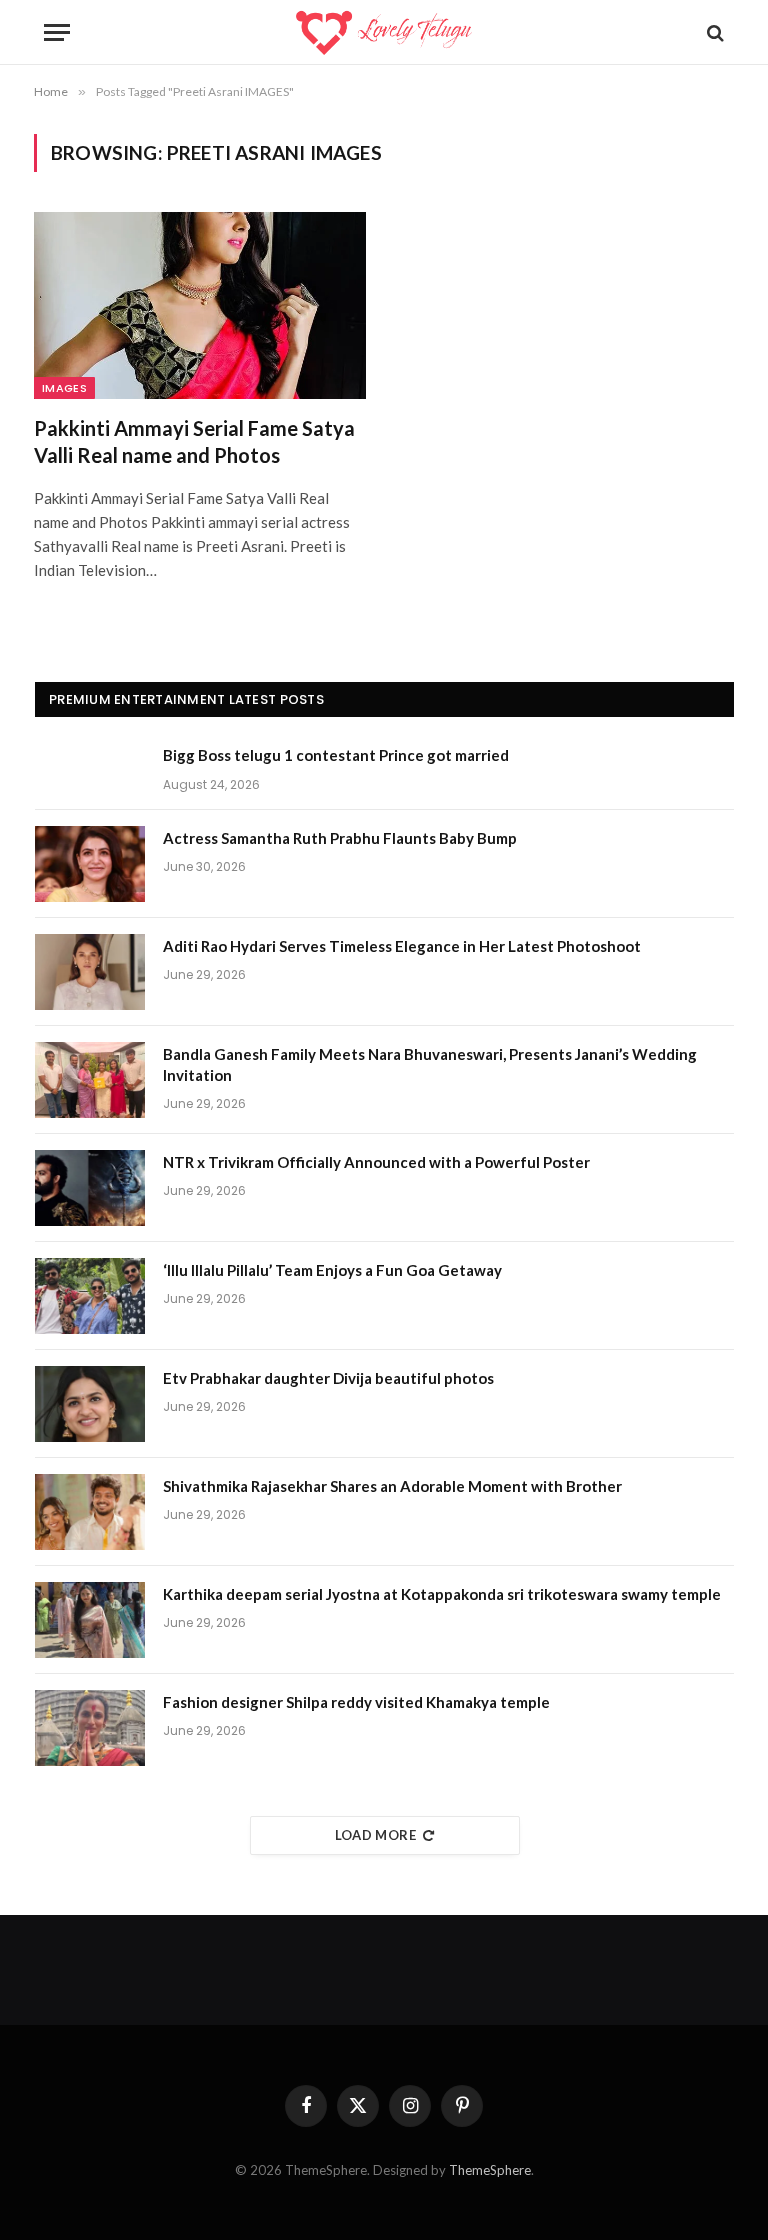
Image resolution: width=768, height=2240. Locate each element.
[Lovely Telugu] (383, 32)
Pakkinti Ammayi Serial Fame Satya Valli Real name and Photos (194, 441)
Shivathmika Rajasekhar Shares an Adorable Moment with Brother (392, 1486)
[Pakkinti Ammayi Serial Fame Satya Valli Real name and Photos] (200, 305)
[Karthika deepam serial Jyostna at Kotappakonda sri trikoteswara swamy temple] (90, 1620)
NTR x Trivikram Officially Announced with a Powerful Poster (376, 1162)
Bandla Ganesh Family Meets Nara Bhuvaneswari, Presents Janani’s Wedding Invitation (430, 1064)
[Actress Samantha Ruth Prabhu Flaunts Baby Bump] (90, 864)
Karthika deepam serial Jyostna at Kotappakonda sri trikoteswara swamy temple (442, 1594)
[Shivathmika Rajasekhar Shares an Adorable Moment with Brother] (90, 1512)
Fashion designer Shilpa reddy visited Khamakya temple (356, 1702)
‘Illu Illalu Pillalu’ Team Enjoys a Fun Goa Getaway (332, 1270)
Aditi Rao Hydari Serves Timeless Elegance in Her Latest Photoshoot (402, 946)
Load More (376, 1835)
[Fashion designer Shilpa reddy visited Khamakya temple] (90, 1728)
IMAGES (64, 388)
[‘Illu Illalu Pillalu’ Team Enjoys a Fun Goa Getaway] (90, 1296)
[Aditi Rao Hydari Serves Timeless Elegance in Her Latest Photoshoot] (90, 972)
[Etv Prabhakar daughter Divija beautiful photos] (90, 1404)
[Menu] (57, 32)
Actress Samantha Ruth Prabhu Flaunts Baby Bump (340, 838)
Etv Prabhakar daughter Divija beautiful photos (328, 1378)
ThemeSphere (490, 2170)
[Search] (713, 32)
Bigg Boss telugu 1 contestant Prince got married (336, 755)
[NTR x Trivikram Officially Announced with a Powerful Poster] (90, 1188)
